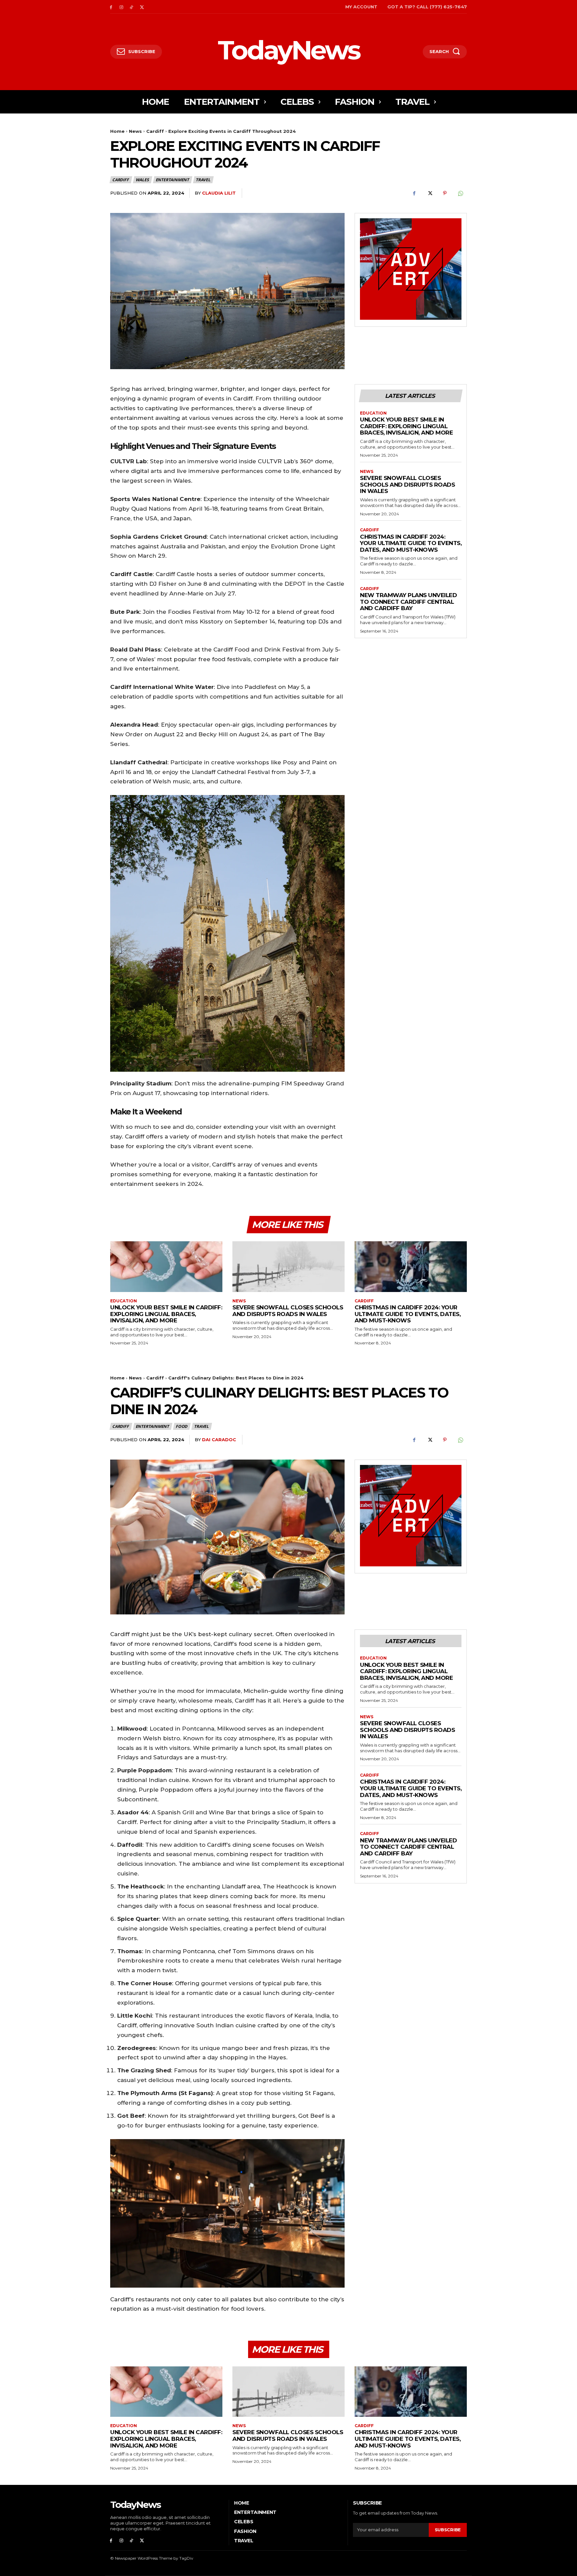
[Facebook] (111, 7)
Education (373, 413)
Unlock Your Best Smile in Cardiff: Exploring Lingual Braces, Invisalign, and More (406, 426)
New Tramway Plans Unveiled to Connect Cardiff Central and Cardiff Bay (408, 602)
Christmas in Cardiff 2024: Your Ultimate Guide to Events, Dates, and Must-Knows (411, 543)
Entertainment (172, 180)
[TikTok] (132, 7)
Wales (142, 180)
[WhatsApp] (460, 193)
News (135, 131)
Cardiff (155, 131)
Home (117, 131)
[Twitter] (142, 7)
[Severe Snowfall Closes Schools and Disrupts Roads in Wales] (288, 1266)
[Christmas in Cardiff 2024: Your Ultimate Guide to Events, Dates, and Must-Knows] (411, 1266)
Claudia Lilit (219, 193)
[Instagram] (121, 7)
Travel (203, 180)
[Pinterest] (445, 193)
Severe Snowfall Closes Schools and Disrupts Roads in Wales (407, 484)
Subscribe (448, 2530)
